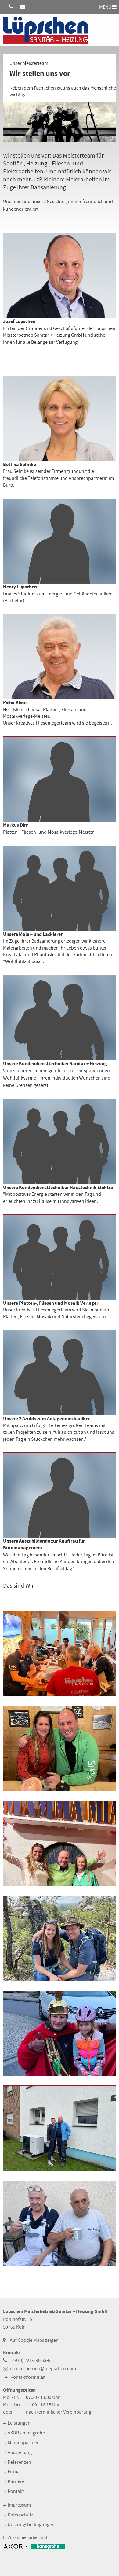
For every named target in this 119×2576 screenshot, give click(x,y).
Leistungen (19, 2423)
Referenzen (19, 2462)
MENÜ (106, 7)
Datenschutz (20, 2515)
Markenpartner (23, 2443)
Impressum (19, 2505)
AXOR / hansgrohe (26, 2433)
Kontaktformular (28, 2377)
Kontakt (16, 2491)
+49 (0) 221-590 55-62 (31, 2360)
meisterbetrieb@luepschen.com (43, 2369)
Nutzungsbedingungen (31, 2525)
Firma (14, 2472)
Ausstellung (20, 2452)
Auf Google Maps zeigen (34, 2340)
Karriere (16, 2481)
